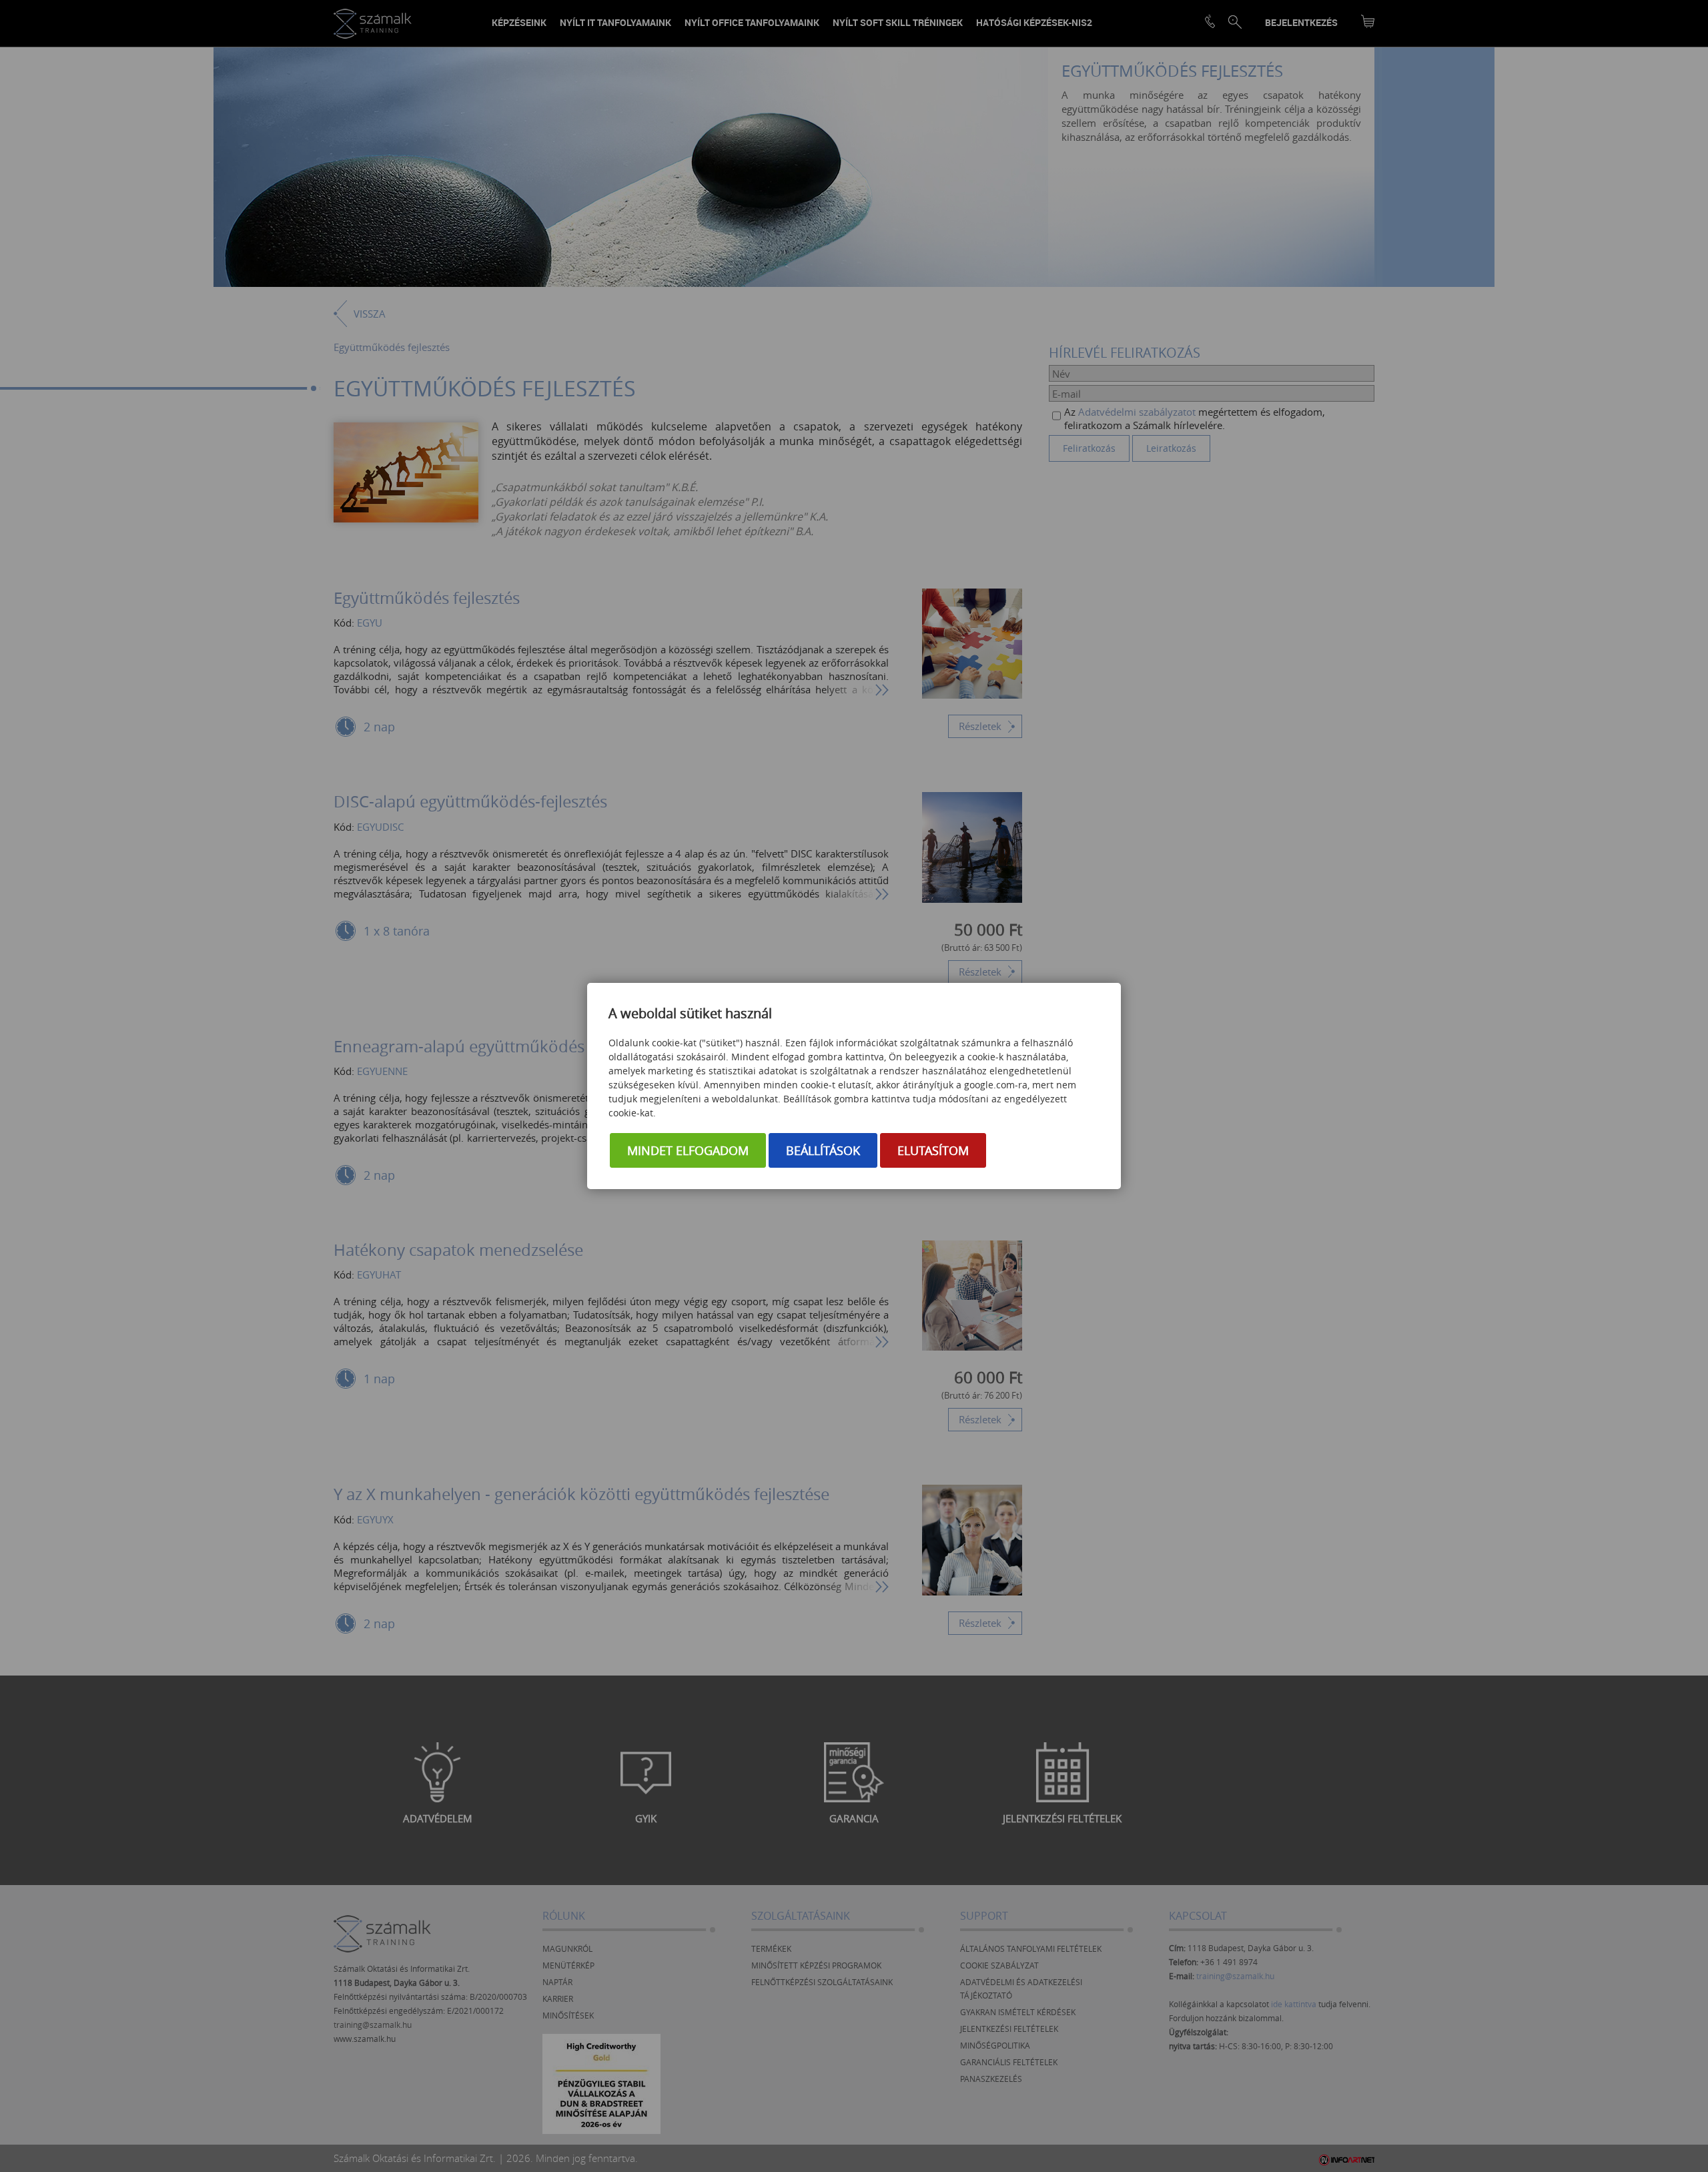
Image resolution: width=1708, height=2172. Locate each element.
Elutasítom (933, 1150)
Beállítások (823, 1150)
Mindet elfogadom (688, 1150)
